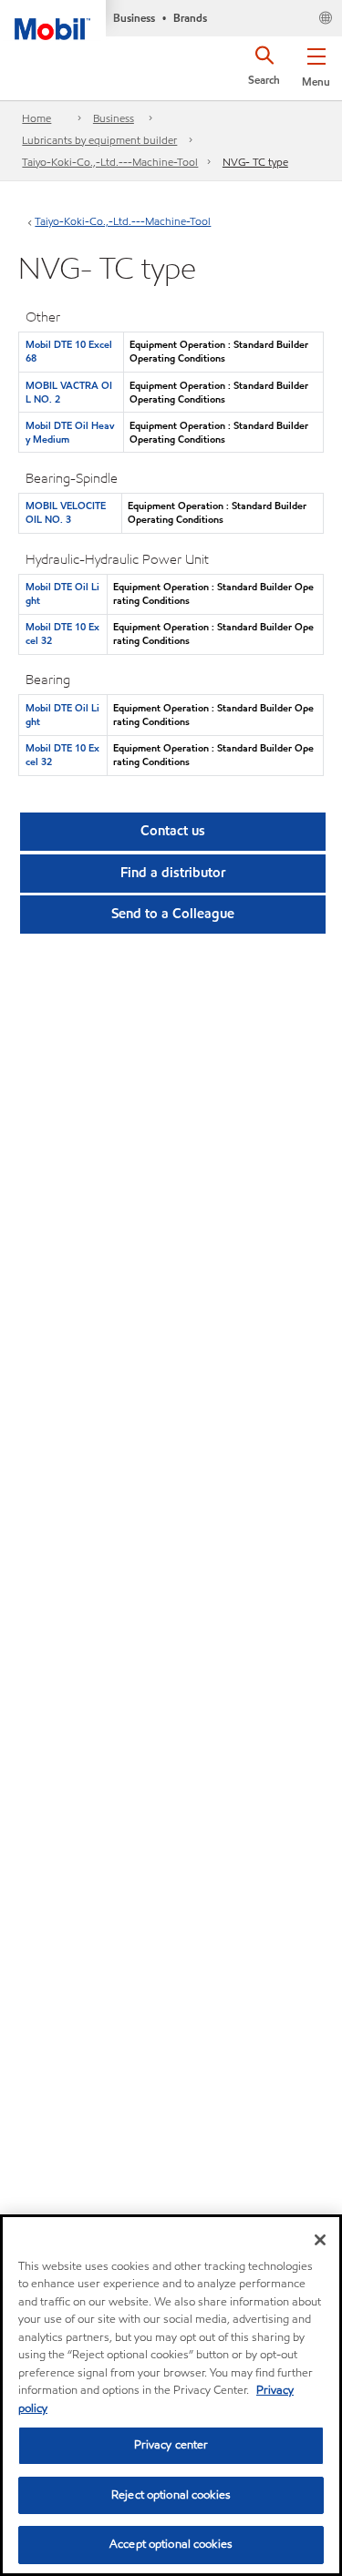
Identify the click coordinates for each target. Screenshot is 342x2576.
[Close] (320, 2240)
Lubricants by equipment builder (99, 140)
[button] (316, 64)
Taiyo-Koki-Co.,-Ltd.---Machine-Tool (110, 162)
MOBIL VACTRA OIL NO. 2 (69, 392)
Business (114, 118)
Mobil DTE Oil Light (62, 593)
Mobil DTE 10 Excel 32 (62, 634)
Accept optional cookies (171, 2544)
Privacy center (171, 2445)
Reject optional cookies (171, 2495)
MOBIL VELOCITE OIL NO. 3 (66, 512)
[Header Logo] (53, 20)
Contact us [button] (173, 831)
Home (36, 118)
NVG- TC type (255, 162)
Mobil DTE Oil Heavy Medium (70, 432)
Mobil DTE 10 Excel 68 (69, 351)
